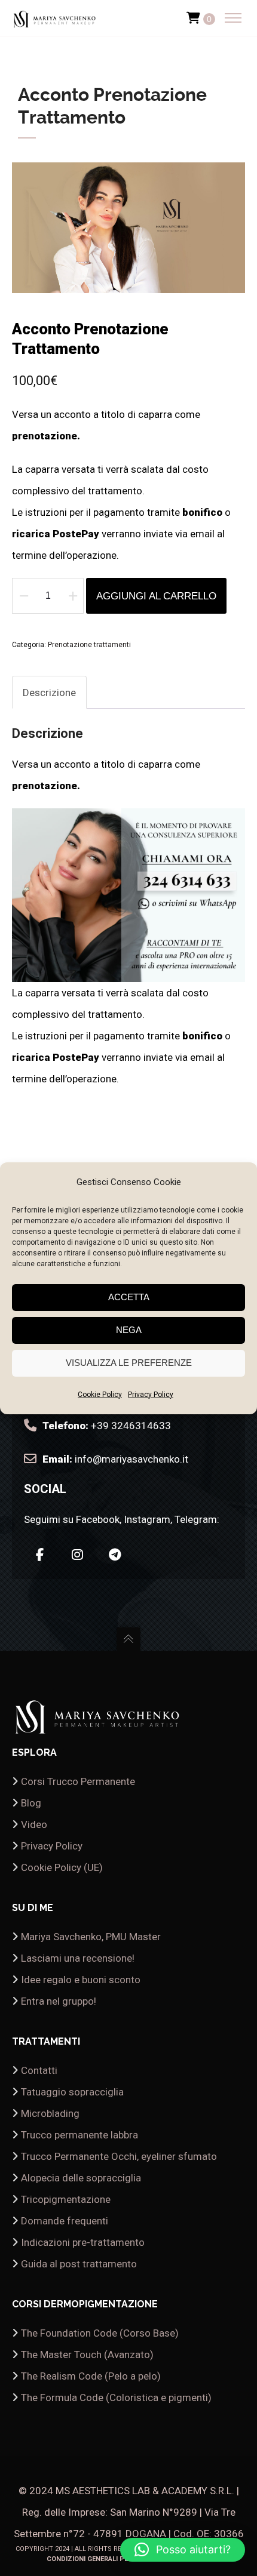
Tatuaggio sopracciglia (72, 2092)
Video (34, 1824)
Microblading (50, 2113)
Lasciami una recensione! (78, 1958)
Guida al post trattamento (79, 2264)
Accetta (129, 1297)
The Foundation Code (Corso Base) (100, 2333)
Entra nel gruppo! (59, 2001)
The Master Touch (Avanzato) (87, 2355)
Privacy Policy (151, 1395)
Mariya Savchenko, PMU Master (91, 1937)
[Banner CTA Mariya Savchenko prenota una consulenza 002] (128, 971)
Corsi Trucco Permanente (78, 1781)
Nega (129, 1330)
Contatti (39, 2070)
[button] (183, 2550)
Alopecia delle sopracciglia (81, 2178)
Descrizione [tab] (49, 693)
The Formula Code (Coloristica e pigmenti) (116, 2398)
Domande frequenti (65, 2221)
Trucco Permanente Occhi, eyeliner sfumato (119, 2156)
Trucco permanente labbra (79, 2135)
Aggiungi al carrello (156, 596)
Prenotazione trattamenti (89, 645)
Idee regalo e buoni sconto (81, 1980)
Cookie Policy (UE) (62, 1867)
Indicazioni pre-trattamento (83, 2242)
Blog (31, 1803)
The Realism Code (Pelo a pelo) (91, 2376)
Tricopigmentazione (66, 2199)
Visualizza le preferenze (129, 1363)
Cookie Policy (100, 1395)
